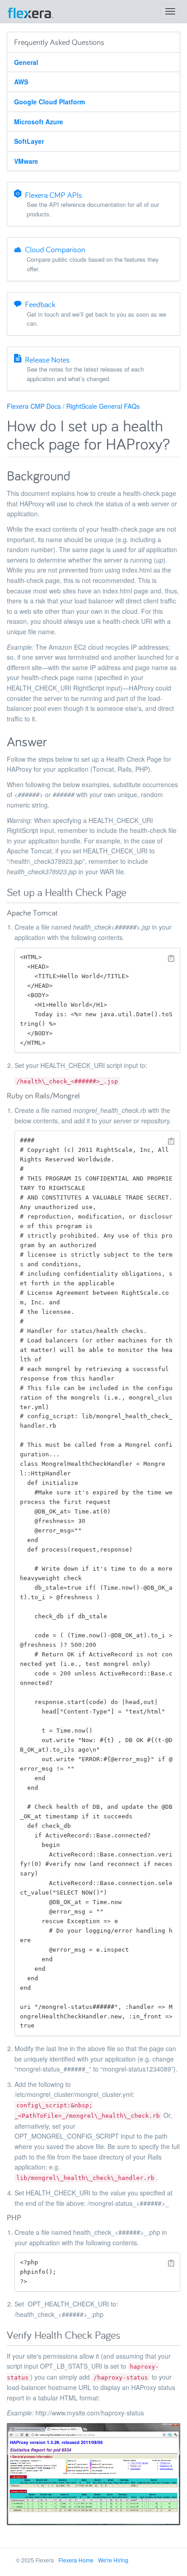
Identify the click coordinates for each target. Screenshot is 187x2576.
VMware (26, 161)
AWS (21, 82)
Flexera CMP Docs (34, 406)
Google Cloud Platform (49, 102)
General (26, 62)
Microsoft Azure (39, 122)
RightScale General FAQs (103, 406)
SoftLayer (29, 141)
